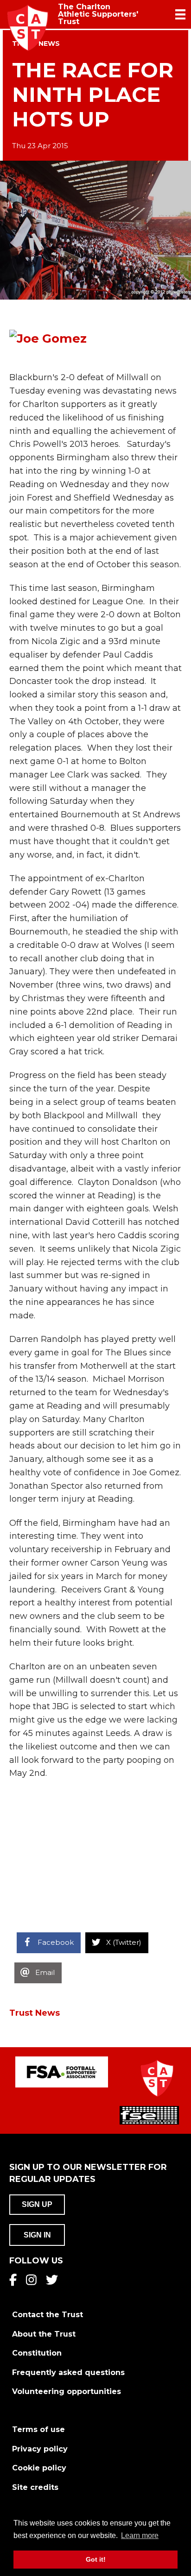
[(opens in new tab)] (62, 2072)
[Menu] (180, 14)
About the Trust (44, 2334)
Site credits (35, 2487)
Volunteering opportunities (67, 2391)
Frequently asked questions (68, 2372)
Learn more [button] (140, 2535)
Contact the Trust (48, 2315)
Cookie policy (39, 2468)
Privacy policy (40, 2449)
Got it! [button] (96, 2559)
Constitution (37, 2353)
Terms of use (38, 2429)
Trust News (35, 2013)
